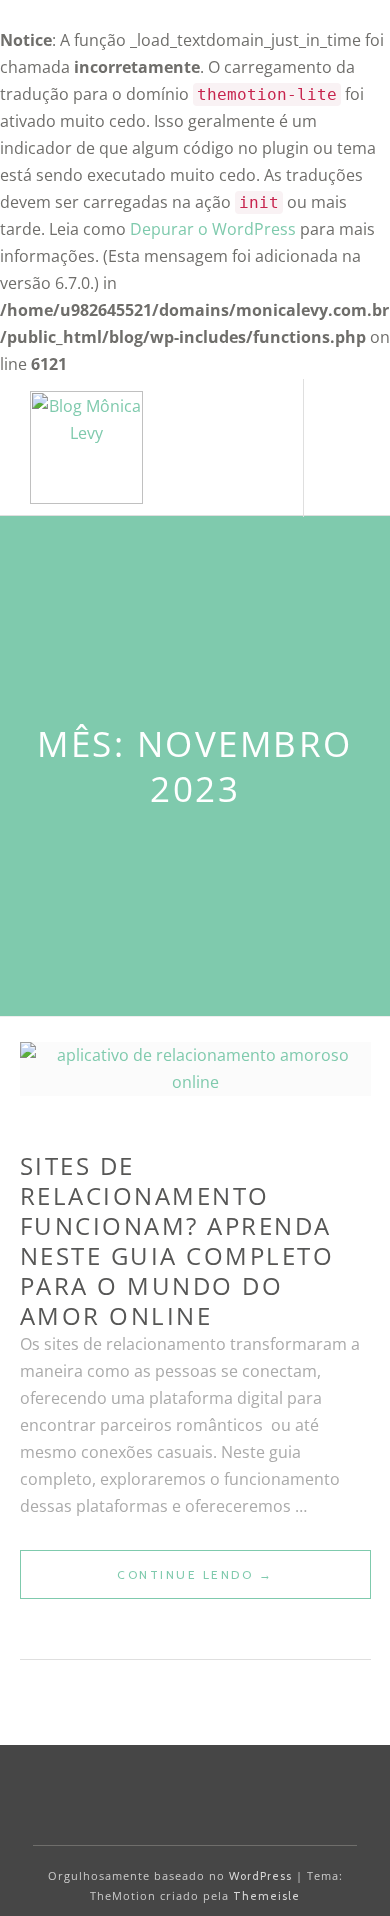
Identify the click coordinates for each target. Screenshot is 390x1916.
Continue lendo (244, 1582)
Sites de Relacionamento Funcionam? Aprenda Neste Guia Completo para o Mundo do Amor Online (177, 1240)
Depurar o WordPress (213, 229)
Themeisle (266, 1896)
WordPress (260, 1876)
